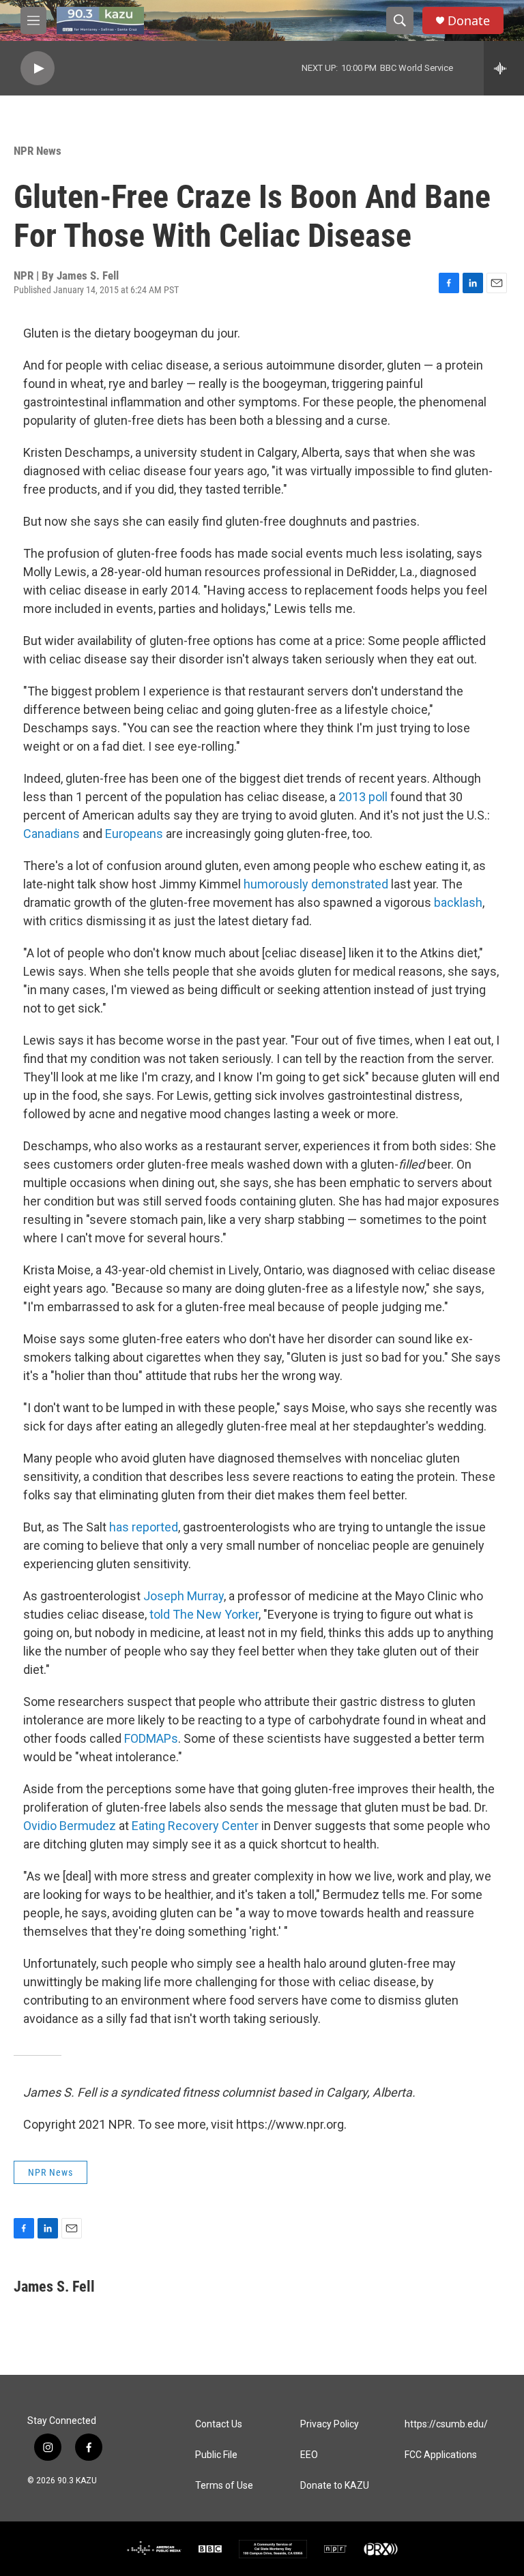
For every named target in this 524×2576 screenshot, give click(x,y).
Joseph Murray (184, 1596)
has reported (144, 1527)
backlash (458, 902)
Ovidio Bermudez (70, 1826)
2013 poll (363, 797)
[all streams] (504, 68)
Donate (469, 21)
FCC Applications (441, 2455)
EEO (309, 2455)
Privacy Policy (330, 2424)
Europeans (134, 834)
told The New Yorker (204, 1614)
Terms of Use (224, 2486)
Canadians (52, 834)
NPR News (38, 151)
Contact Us (219, 2424)
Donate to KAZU (335, 2486)
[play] (38, 69)
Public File (216, 2455)
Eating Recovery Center (195, 1826)
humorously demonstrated (316, 884)
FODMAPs (151, 1738)
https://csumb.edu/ (446, 2424)
